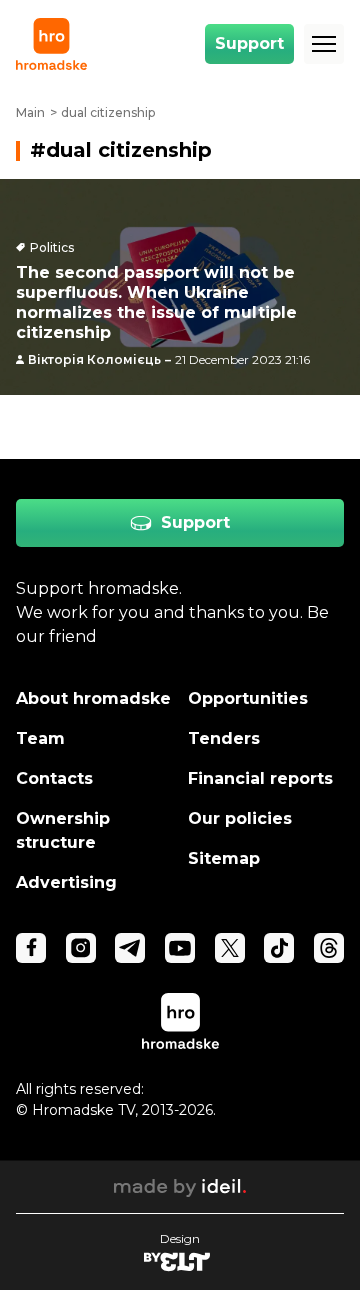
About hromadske (93, 698)
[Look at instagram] (81, 948)
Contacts (54, 778)
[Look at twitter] (230, 948)
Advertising (66, 882)
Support (249, 43)
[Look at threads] (329, 948)
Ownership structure (63, 830)
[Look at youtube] (180, 948)
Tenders (224, 738)
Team (40, 738)
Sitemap (224, 858)
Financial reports (260, 778)
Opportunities (248, 698)
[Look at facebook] (31, 948)
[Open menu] (324, 44)
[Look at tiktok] (279, 948)
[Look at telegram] (130, 948)
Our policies (240, 818)
